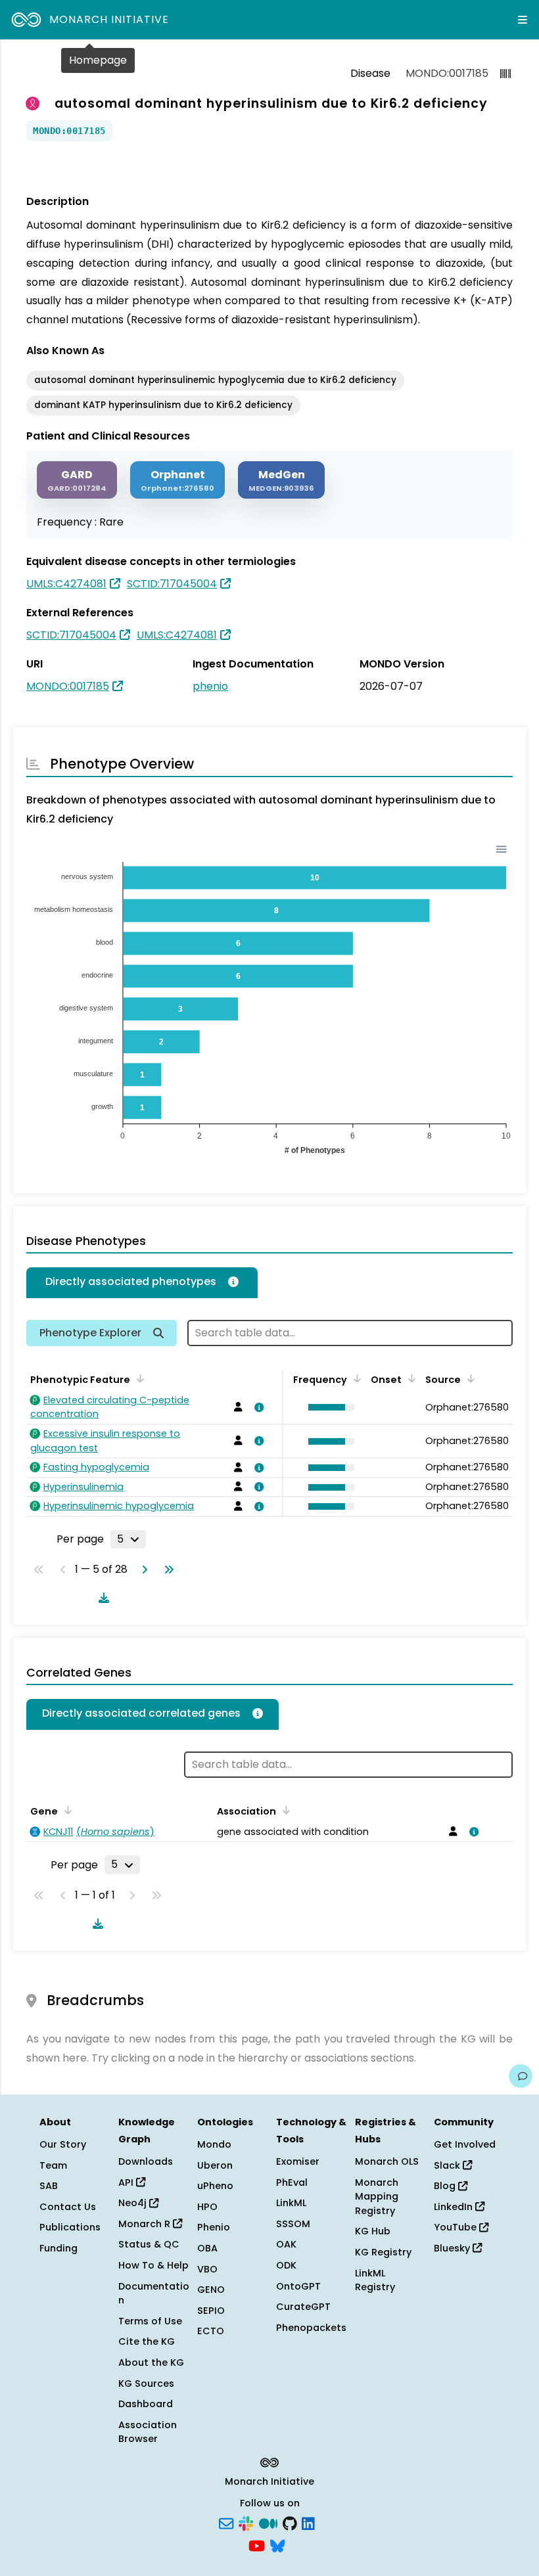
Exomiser (298, 2161)
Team (53, 2165)
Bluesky (453, 2248)
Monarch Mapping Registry (377, 2197)
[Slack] (246, 2523)
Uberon (215, 2165)
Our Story (63, 2144)
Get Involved (465, 2144)
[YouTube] (257, 2544)
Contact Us (68, 2207)
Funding (59, 2248)
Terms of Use (150, 2321)
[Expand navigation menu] (523, 20)
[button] (328, 1407)
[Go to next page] (142, 1570)
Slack (448, 2165)
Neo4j (134, 2203)
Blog (446, 2186)
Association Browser (148, 2432)
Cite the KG (147, 2341)
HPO (207, 2207)
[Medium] (268, 2523)
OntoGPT (298, 2286)
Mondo (214, 2144)
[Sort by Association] (284, 1810)
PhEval (292, 2182)
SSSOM (293, 2224)
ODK (286, 2265)
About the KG (151, 2362)
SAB (49, 2186)
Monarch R (146, 2224)
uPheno (215, 2186)
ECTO (211, 2331)
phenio (210, 686)
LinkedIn (455, 2207)
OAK (286, 2244)
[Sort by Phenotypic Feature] (138, 1378)
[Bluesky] (277, 2544)
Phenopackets (311, 2328)
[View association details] (257, 1407)
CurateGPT (303, 2307)
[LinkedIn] (308, 2523)
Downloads (146, 2161)
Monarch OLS (387, 2161)
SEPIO (211, 2311)
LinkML (291, 2203)
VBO (207, 2269)
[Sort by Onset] (469, 1378)
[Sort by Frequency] (355, 1378)
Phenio (214, 2227)
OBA (207, 2248)
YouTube (457, 2227)
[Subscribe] (226, 2523)
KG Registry (383, 2252)
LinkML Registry (375, 2280)
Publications (70, 2227)
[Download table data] (101, 1598)
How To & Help (153, 2265)
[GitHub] (290, 2523)
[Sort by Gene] (66, 1810)
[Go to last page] (166, 1570)
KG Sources (146, 2384)
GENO (211, 2290)
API (127, 2182)
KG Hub (373, 2231)
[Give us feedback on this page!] (521, 2076)
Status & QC (149, 2244)
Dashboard (146, 2404)
